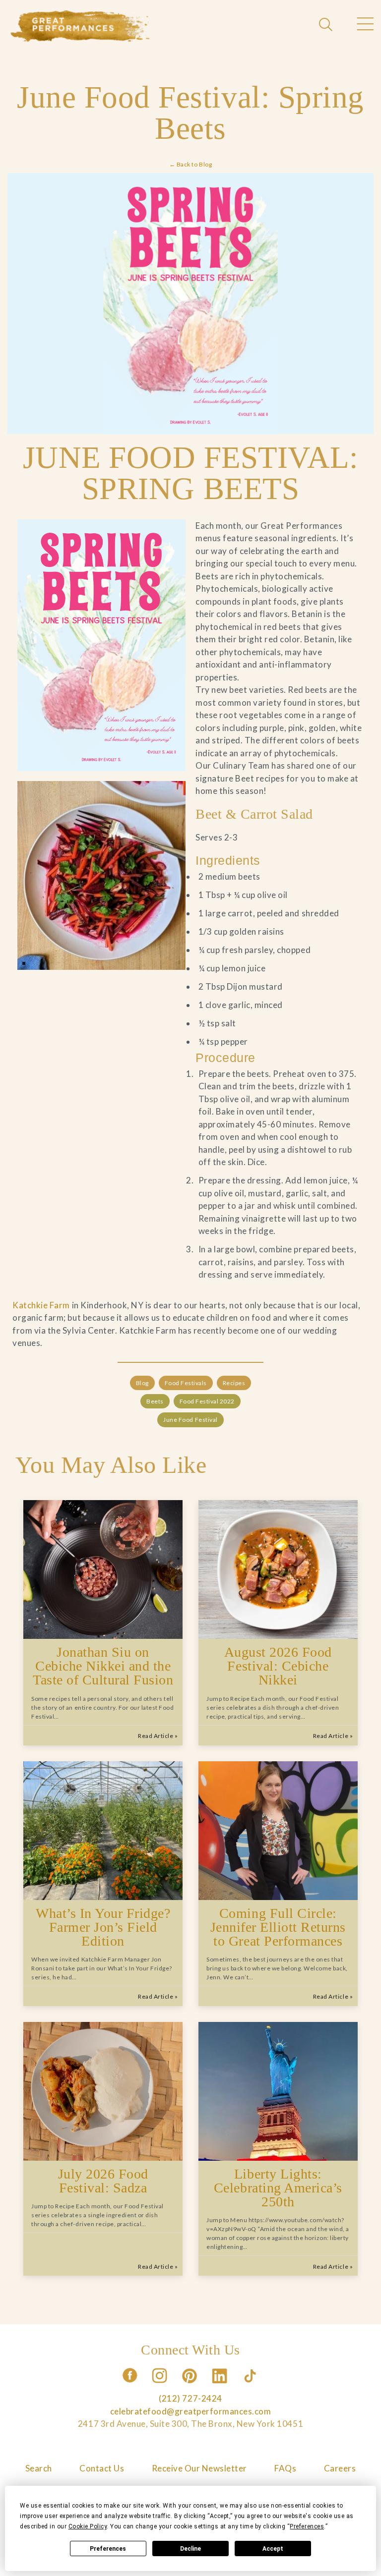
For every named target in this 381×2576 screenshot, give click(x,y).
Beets (155, 1401)
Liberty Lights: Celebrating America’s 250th (278, 2188)
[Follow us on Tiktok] (251, 2386)
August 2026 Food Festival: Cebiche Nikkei (278, 1666)
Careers (340, 2468)
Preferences (108, 2549)
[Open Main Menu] (365, 25)
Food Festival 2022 (207, 1401)
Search (39, 2468)
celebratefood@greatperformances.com (191, 2411)
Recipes (234, 1383)
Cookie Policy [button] (88, 2526)
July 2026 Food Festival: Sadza (103, 2181)
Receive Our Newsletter (199, 2468)
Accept (273, 2549)
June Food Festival (190, 1420)
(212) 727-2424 (190, 2398)
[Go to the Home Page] (80, 26)
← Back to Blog (190, 164)
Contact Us (102, 2468)
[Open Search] (327, 25)
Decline (190, 2549)
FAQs (285, 2468)
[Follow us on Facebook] (130, 2386)
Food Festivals (186, 1383)
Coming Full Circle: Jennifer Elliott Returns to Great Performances (278, 1927)
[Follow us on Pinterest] (190, 2386)
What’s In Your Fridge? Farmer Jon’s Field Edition (103, 1927)
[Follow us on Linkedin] (221, 2386)
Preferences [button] (307, 2526)
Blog (142, 1383)
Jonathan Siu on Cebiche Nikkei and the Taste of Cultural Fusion (103, 1666)
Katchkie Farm (41, 1305)
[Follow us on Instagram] (160, 2386)
